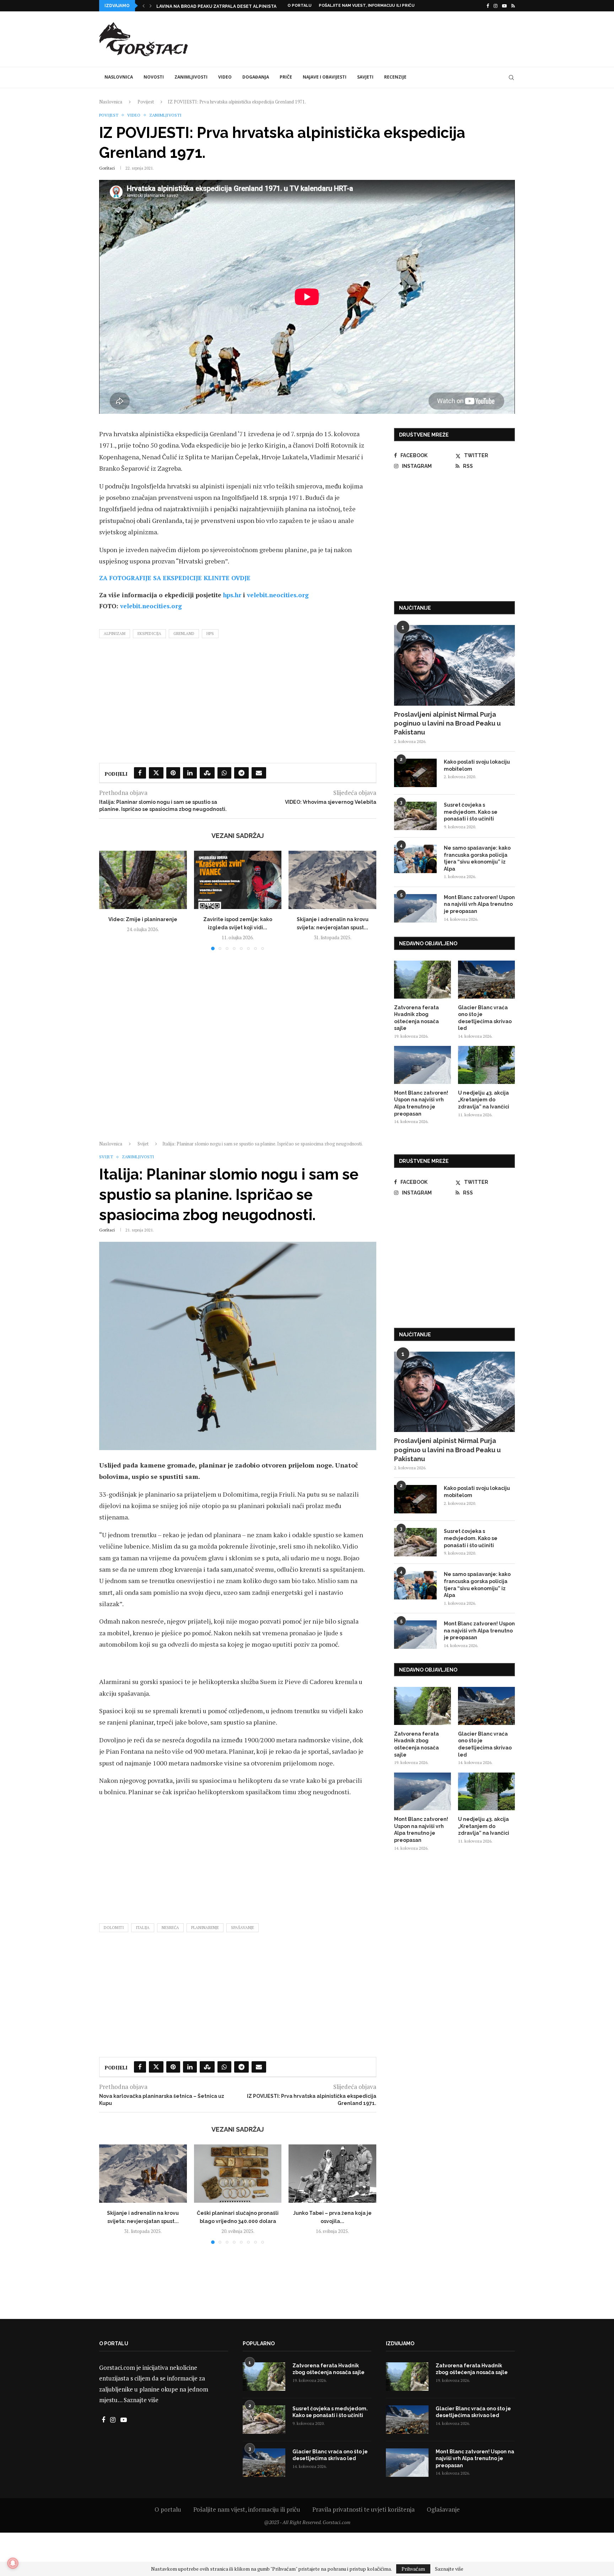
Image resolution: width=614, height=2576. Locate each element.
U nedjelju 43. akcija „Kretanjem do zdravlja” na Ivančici (484, 1100)
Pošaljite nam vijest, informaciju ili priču (367, 6)
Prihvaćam (413, 2569)
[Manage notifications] (13, 2563)
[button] (144, 6)
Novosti (154, 77)
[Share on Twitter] (156, 773)
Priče (286, 77)
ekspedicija (149, 634)
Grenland (184, 634)
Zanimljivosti (191, 77)
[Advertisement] (386, 38)
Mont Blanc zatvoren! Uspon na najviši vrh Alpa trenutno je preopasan (479, 904)
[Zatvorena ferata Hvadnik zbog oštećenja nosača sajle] (422, 980)
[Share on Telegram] (241, 773)
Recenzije (395, 77)
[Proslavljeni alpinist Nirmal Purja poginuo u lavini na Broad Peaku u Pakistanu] (454, 665)
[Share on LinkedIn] (190, 773)
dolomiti (114, 1928)
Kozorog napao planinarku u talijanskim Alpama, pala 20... (229, 6)
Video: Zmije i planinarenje (143, 919)
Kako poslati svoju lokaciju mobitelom (477, 765)
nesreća (170, 1928)
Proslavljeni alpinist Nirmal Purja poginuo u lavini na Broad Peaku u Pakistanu (447, 723)
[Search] (511, 78)
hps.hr (232, 595)
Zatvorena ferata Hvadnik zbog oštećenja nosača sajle (416, 1018)
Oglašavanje (443, 2509)
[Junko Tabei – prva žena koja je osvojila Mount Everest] (332, 2174)
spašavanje (243, 1928)
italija (143, 1928)
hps (210, 634)
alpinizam (115, 634)
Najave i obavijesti (325, 77)
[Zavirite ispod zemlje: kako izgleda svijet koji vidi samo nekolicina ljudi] (238, 880)
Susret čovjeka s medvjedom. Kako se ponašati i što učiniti (471, 812)
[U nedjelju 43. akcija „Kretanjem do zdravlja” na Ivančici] (486, 1065)
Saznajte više (141, 2400)
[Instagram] (495, 6)
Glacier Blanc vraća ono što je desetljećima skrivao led (485, 1018)
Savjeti (365, 77)
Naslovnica (119, 77)
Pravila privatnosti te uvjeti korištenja (363, 2509)
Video (225, 77)
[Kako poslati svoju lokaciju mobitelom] (415, 773)
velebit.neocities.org (278, 595)
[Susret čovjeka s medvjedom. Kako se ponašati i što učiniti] (415, 816)
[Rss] (513, 6)
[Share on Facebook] (140, 773)
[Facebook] (488, 6)
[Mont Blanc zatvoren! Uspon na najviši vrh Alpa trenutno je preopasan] (415, 908)
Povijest (146, 102)
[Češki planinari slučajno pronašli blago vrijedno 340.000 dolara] (238, 2174)
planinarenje (205, 1928)
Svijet (143, 1144)
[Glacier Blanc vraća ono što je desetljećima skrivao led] (486, 980)
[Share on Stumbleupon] (207, 773)
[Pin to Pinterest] (173, 773)
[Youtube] (504, 6)
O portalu (300, 6)
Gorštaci (107, 168)
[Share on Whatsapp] (224, 773)
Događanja (256, 77)
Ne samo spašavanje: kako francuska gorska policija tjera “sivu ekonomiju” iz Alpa (477, 858)
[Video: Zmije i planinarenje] (143, 880)
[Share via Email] (259, 773)
